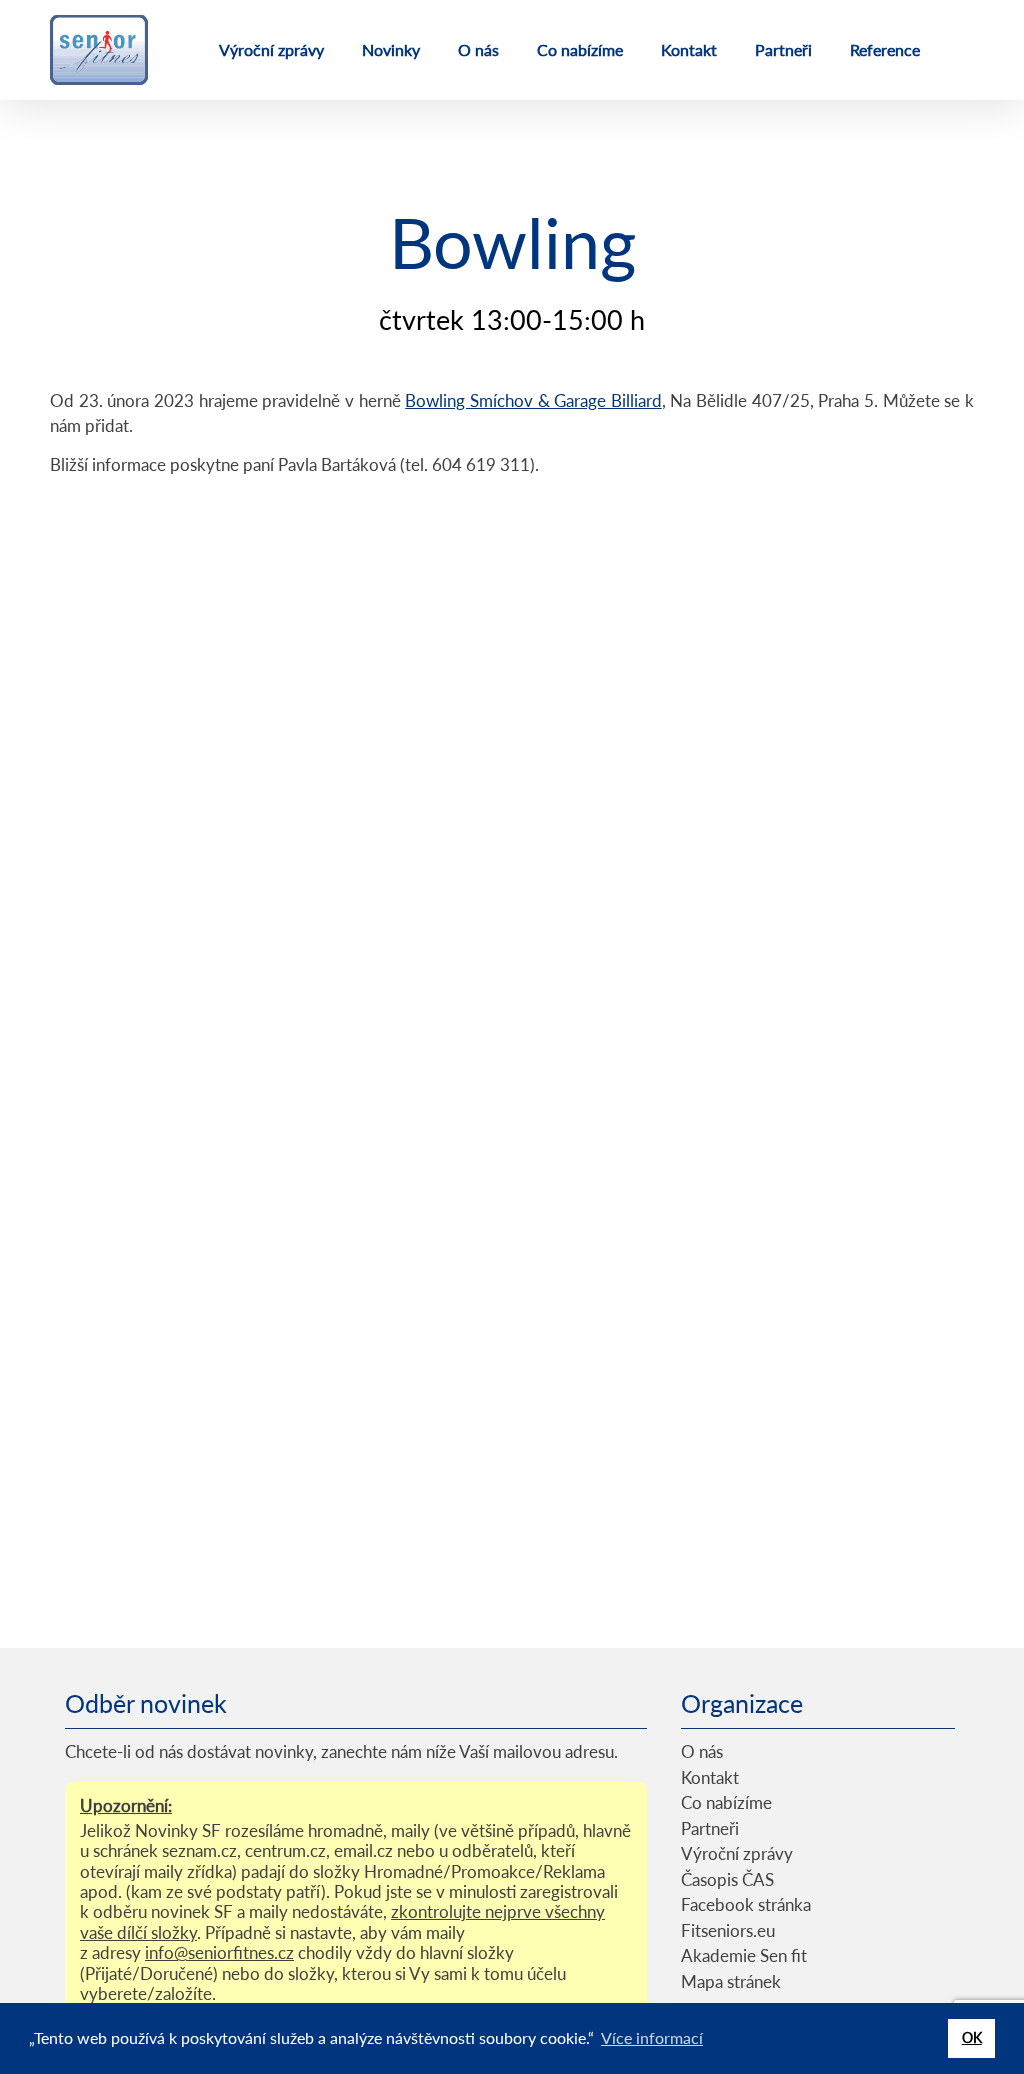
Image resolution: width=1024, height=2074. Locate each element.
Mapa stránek (731, 1981)
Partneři (783, 49)
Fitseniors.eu (728, 1930)
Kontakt (689, 49)
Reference (885, 49)
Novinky (391, 49)
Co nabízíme (580, 49)
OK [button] (972, 2037)
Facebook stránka (746, 1904)
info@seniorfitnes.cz (219, 1952)
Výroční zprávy (271, 49)
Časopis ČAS (727, 1879)
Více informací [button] (652, 2037)
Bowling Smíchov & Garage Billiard (533, 400)
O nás (478, 49)
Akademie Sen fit (744, 1955)
